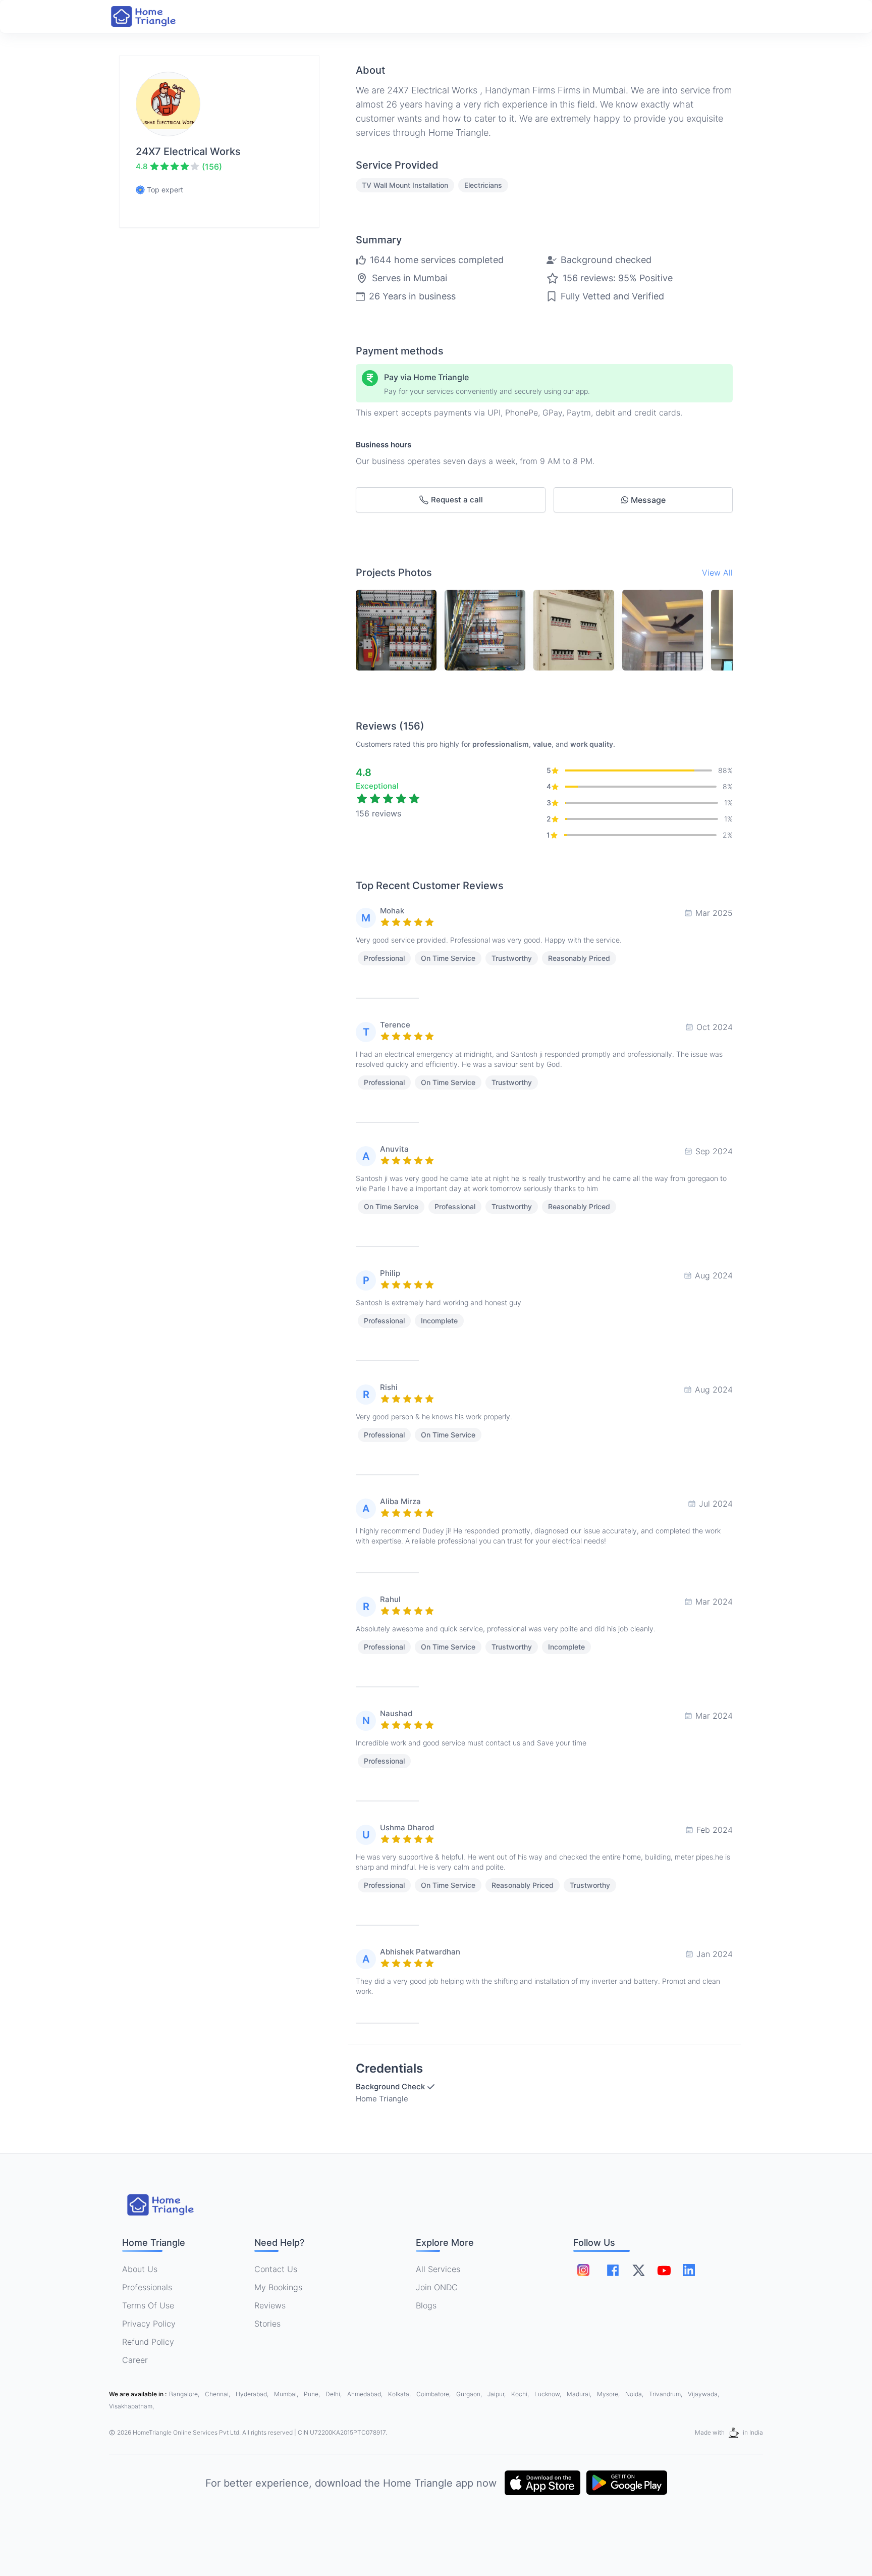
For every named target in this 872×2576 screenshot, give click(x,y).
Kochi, (521, 2394)
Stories (267, 2324)
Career (135, 2360)
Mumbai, (287, 2394)
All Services (438, 2269)
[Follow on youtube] (664, 2270)
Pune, (313, 2394)
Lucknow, (549, 2394)
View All (717, 573)
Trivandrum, (666, 2394)
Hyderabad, (253, 2394)
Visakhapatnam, (131, 2406)
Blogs (426, 2305)
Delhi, (334, 2394)
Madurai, (580, 2394)
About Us (140, 2269)
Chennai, (218, 2394)
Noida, (635, 2394)
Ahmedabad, (366, 2394)
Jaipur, (497, 2394)
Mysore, (609, 2394)
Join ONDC (437, 2287)
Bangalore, (185, 2394)
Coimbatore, (434, 2394)
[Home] (153, 16)
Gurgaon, (470, 2394)
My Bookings (278, 2287)
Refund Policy (148, 2342)
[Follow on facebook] (613, 2270)
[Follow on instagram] (583, 2270)
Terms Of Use (148, 2305)
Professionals (147, 2287)
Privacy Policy (149, 2324)
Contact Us (276, 2269)
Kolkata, (400, 2394)
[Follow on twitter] (638, 2270)
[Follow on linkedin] (689, 2270)
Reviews (270, 2305)
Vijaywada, (703, 2394)
